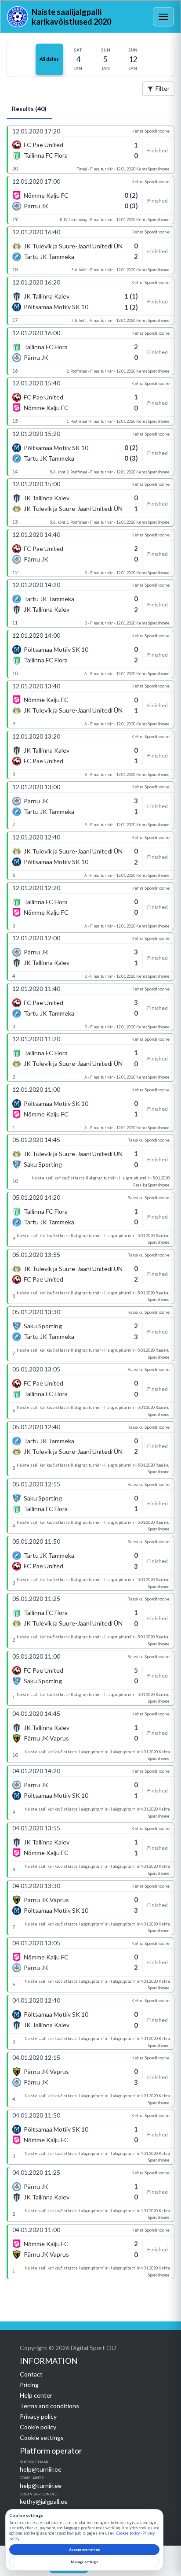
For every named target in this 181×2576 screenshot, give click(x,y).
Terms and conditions (49, 2406)
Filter (163, 88)
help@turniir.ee (41, 2469)
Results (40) (29, 109)
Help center (36, 2395)
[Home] (18, 17)
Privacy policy (38, 2416)
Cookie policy (38, 2427)
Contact (31, 2374)
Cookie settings (42, 2437)
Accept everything (84, 2550)
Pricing (29, 2385)
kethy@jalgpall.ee (44, 2501)
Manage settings (84, 2562)
